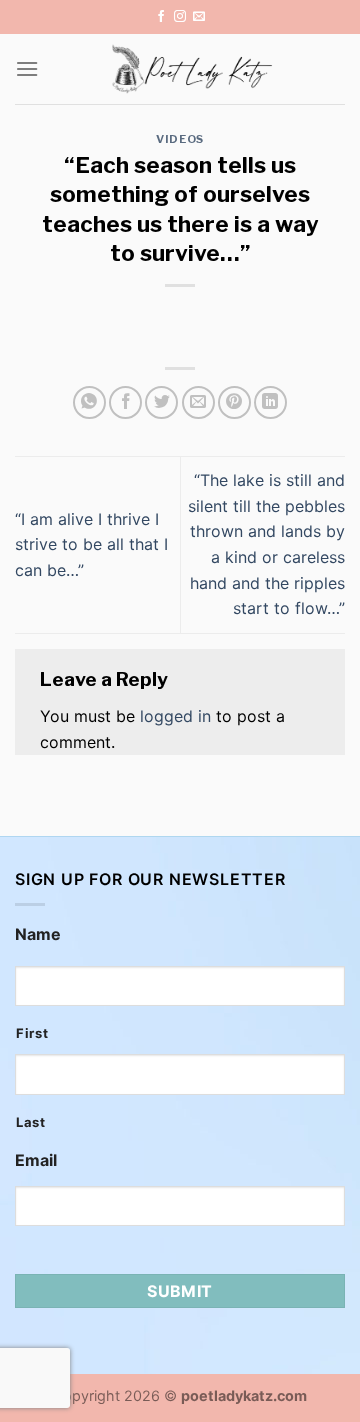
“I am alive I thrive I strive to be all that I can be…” (91, 544)
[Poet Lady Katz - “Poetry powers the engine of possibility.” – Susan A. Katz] (192, 69)
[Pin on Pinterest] (234, 402)
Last (31, 1122)
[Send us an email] (199, 17)
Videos (179, 139)
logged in (175, 716)
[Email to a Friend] (198, 402)
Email (36, 1160)
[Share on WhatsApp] (89, 402)
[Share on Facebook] (125, 402)
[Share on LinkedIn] (270, 402)
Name (38, 934)
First (32, 1033)
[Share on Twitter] (161, 402)
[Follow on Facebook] (161, 17)
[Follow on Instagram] (180, 17)
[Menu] (27, 68)
